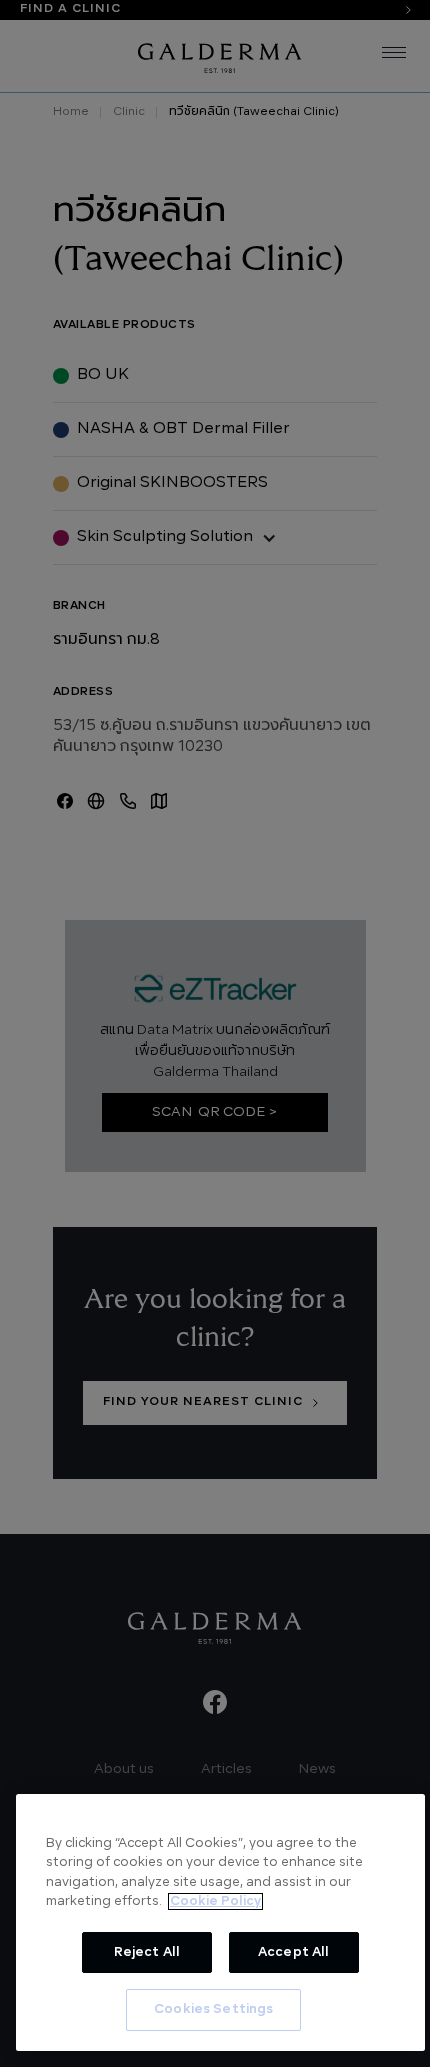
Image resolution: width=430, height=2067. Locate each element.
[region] (220, 1922)
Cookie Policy (215, 1901)
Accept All (293, 1952)
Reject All (147, 1952)
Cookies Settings (213, 2009)
